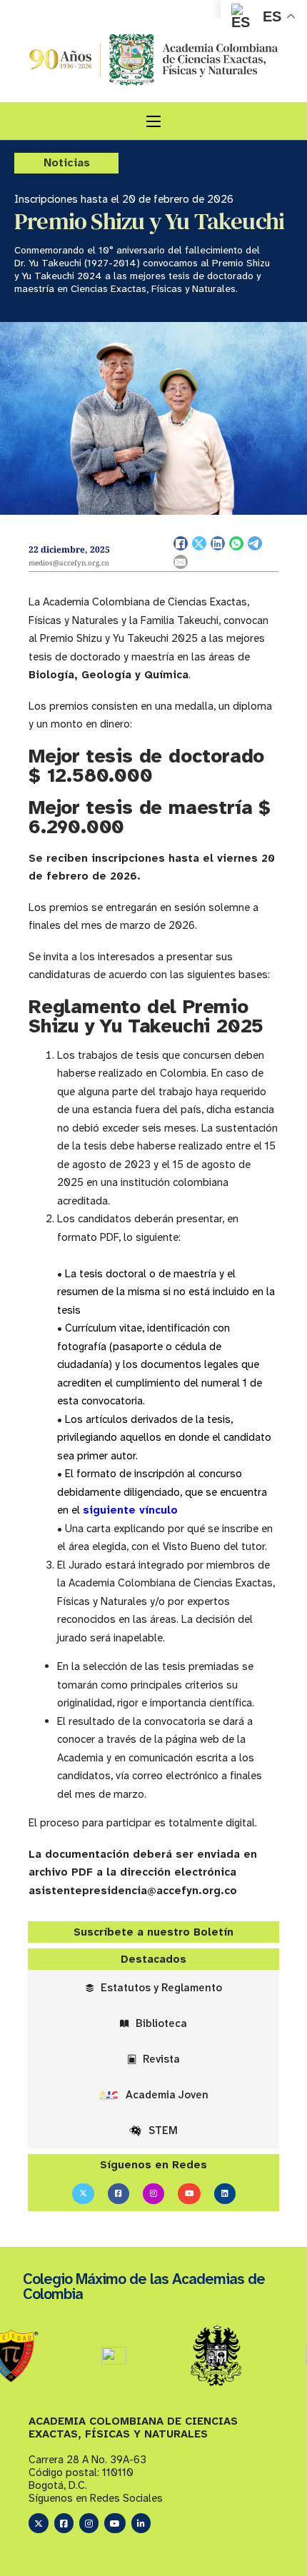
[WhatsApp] (236, 543)
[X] (199, 543)
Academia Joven (167, 2095)
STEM (163, 2130)
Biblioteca (161, 2023)
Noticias (67, 162)
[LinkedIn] (218, 543)
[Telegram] (255, 543)
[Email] (181, 562)
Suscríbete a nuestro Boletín (153, 1932)
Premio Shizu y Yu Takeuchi (149, 221)
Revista (161, 2059)
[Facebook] (181, 543)
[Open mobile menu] (153, 121)
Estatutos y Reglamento (161, 1988)
